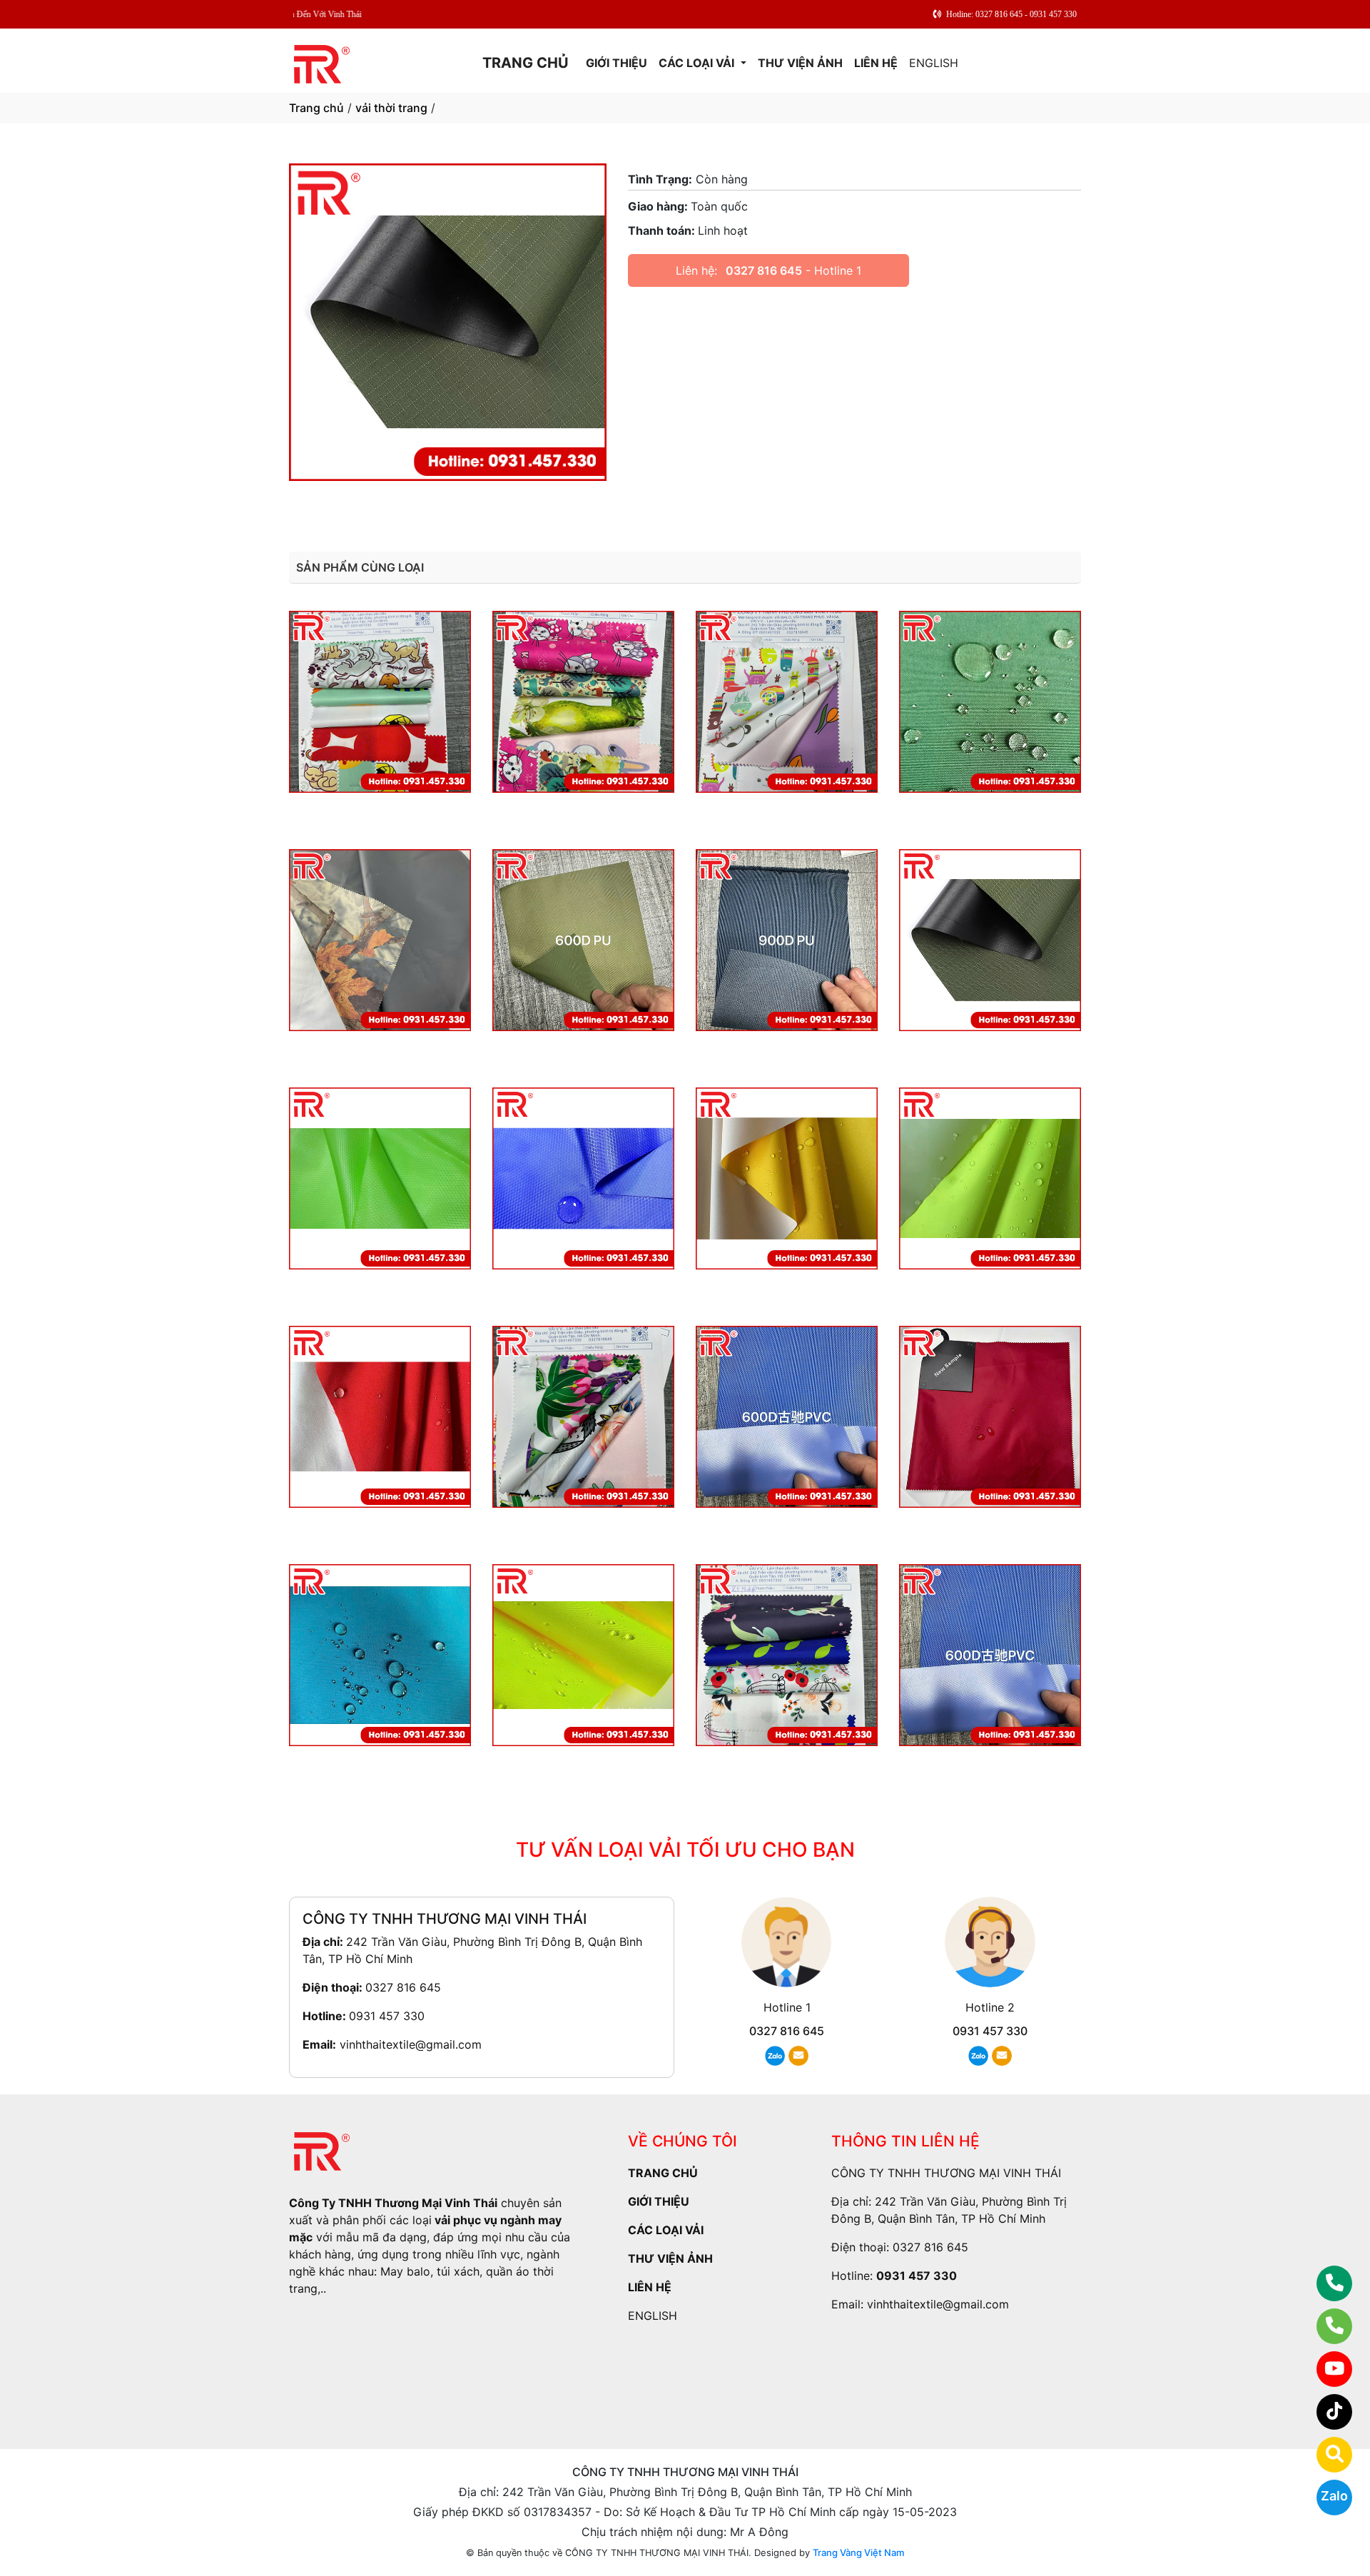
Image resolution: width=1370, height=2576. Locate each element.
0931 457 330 (387, 2016)
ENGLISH (934, 63)
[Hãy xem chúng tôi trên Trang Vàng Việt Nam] (1325, 2455)
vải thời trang (391, 108)
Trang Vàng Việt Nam (858, 2552)
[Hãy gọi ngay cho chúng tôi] (1325, 2326)
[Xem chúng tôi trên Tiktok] (1325, 2412)
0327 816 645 (764, 270)
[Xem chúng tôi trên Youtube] (1325, 2369)
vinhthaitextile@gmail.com (411, 2044)
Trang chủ (316, 108)
